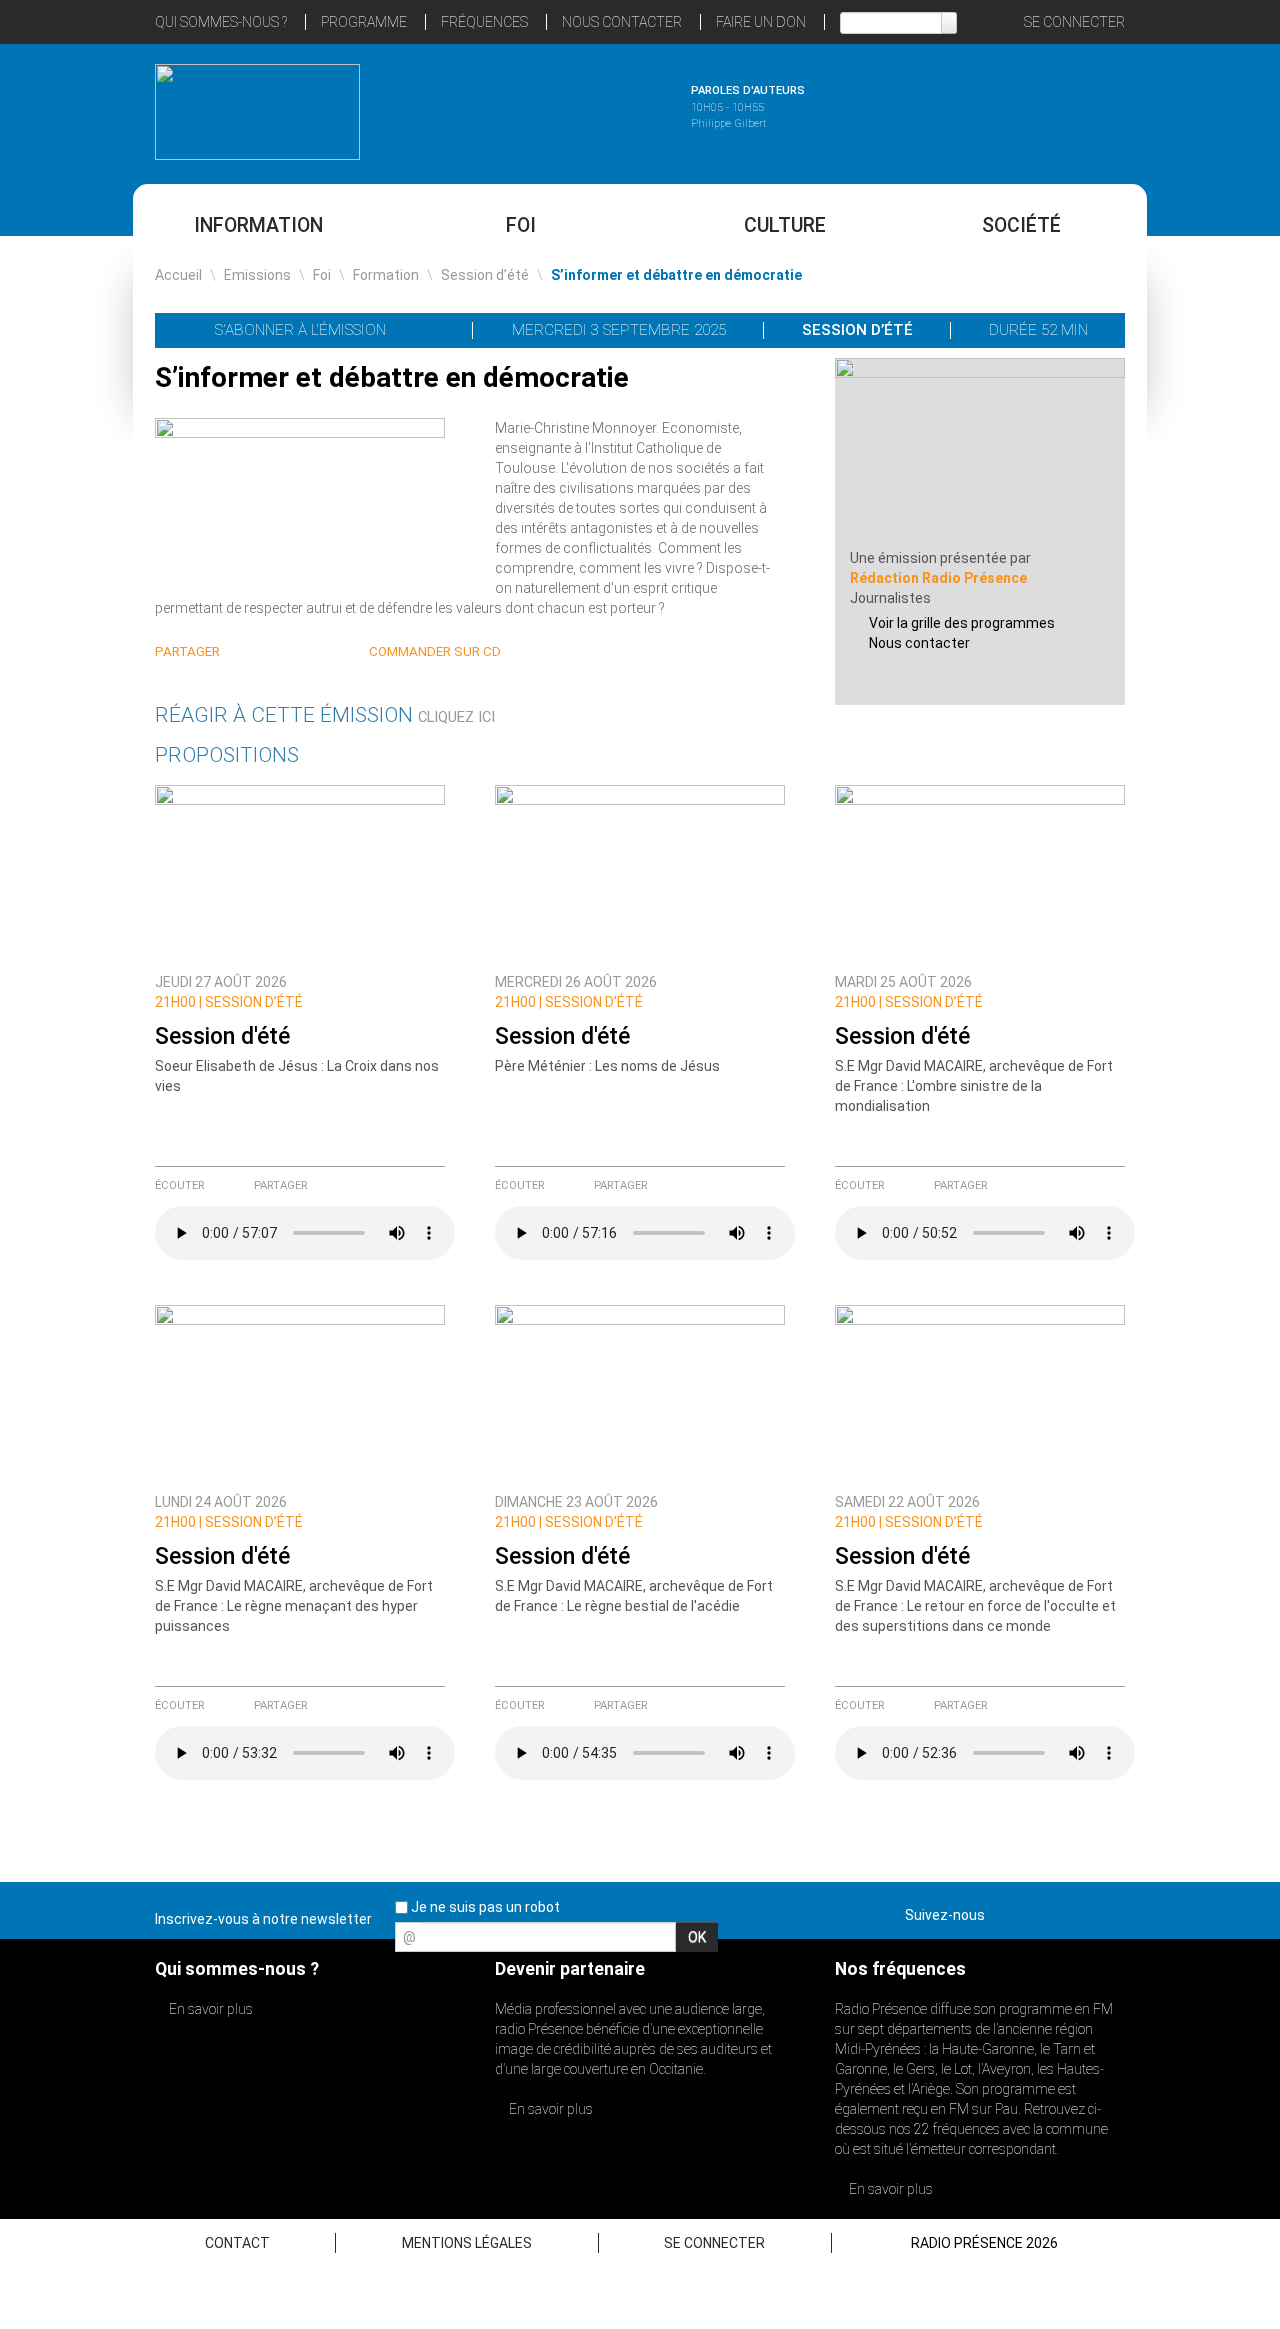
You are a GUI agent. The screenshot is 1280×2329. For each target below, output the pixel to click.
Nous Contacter (622, 22)
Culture (785, 225)
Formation (386, 275)
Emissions (257, 275)
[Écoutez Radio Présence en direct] (585, 109)
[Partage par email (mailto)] (320, 652)
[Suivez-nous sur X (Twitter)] (1039, 1911)
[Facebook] (296, 652)
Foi (521, 225)
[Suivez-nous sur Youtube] (1074, 1911)
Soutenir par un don (1180, 1117)
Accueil (178, 275)
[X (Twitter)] (272, 652)
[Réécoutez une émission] (1022, 109)
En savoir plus (209, 2009)
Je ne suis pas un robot (484, 1907)
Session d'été (222, 1036)
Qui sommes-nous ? (221, 22)
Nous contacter (919, 643)
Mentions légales (467, 2243)
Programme (364, 22)
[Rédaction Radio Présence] (980, 452)
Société (1021, 225)
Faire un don (761, 22)
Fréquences (484, 22)
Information (258, 225)
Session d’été (485, 275)
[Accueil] (257, 112)
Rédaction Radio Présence (938, 578)
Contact (237, 2243)
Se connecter (1074, 22)
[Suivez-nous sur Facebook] (1004, 1911)
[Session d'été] (300, 874)
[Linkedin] (248, 652)
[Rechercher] (949, 23)
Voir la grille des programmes (962, 623)
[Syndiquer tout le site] (1109, 1911)
